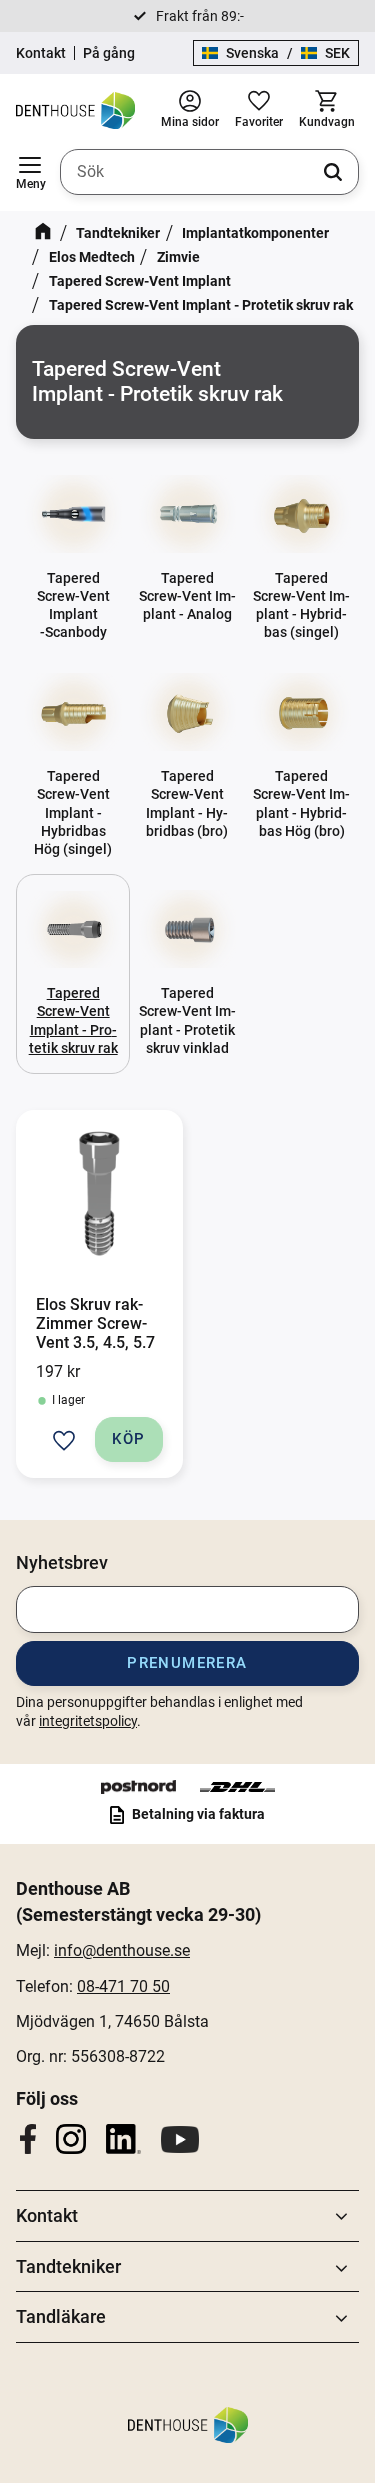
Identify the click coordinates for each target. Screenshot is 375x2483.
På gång (109, 53)
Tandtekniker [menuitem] (68, 2266)
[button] (30, 172)
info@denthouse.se (122, 1950)
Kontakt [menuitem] (47, 2215)
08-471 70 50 (123, 1986)
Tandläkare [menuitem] (61, 2316)
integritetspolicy (88, 1721)
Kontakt (41, 53)
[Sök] (333, 172)
